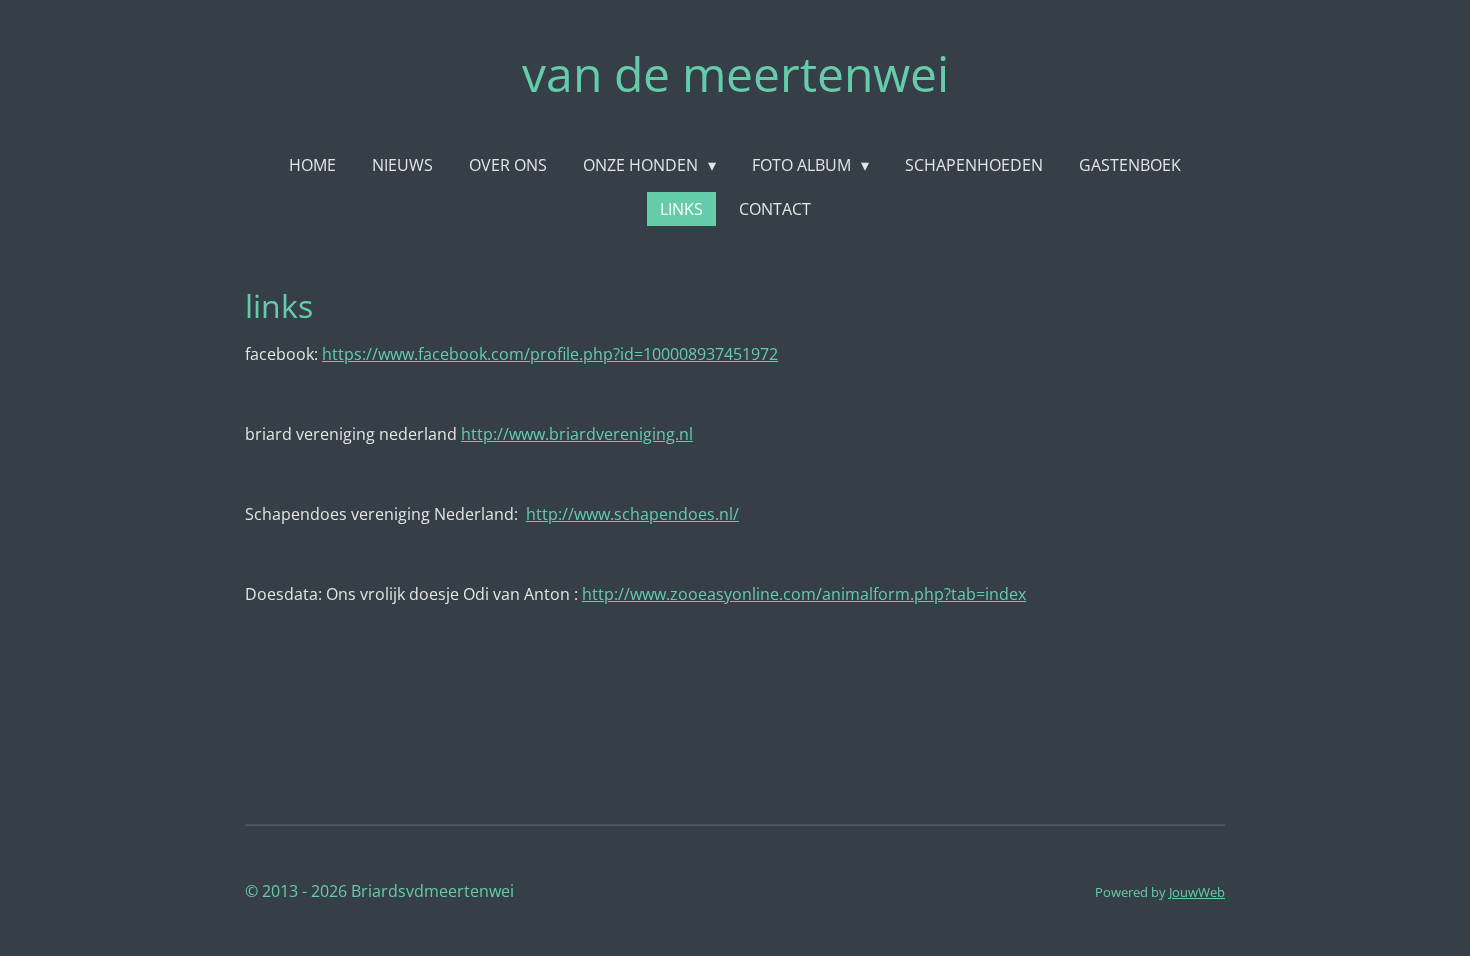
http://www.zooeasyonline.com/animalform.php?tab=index (804, 594)
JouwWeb (1197, 892)
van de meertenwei (735, 73)
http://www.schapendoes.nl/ (632, 514)
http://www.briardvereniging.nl (577, 434)
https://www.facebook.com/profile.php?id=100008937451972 (550, 354)
